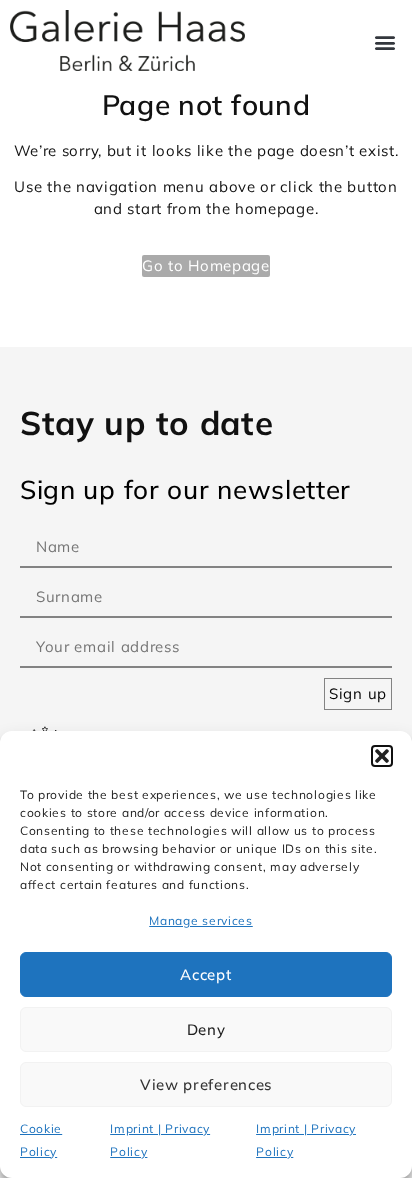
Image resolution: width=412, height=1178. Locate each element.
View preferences (206, 1084)
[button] (382, 756)
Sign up (358, 693)
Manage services (201, 920)
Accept (205, 974)
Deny (206, 1029)
